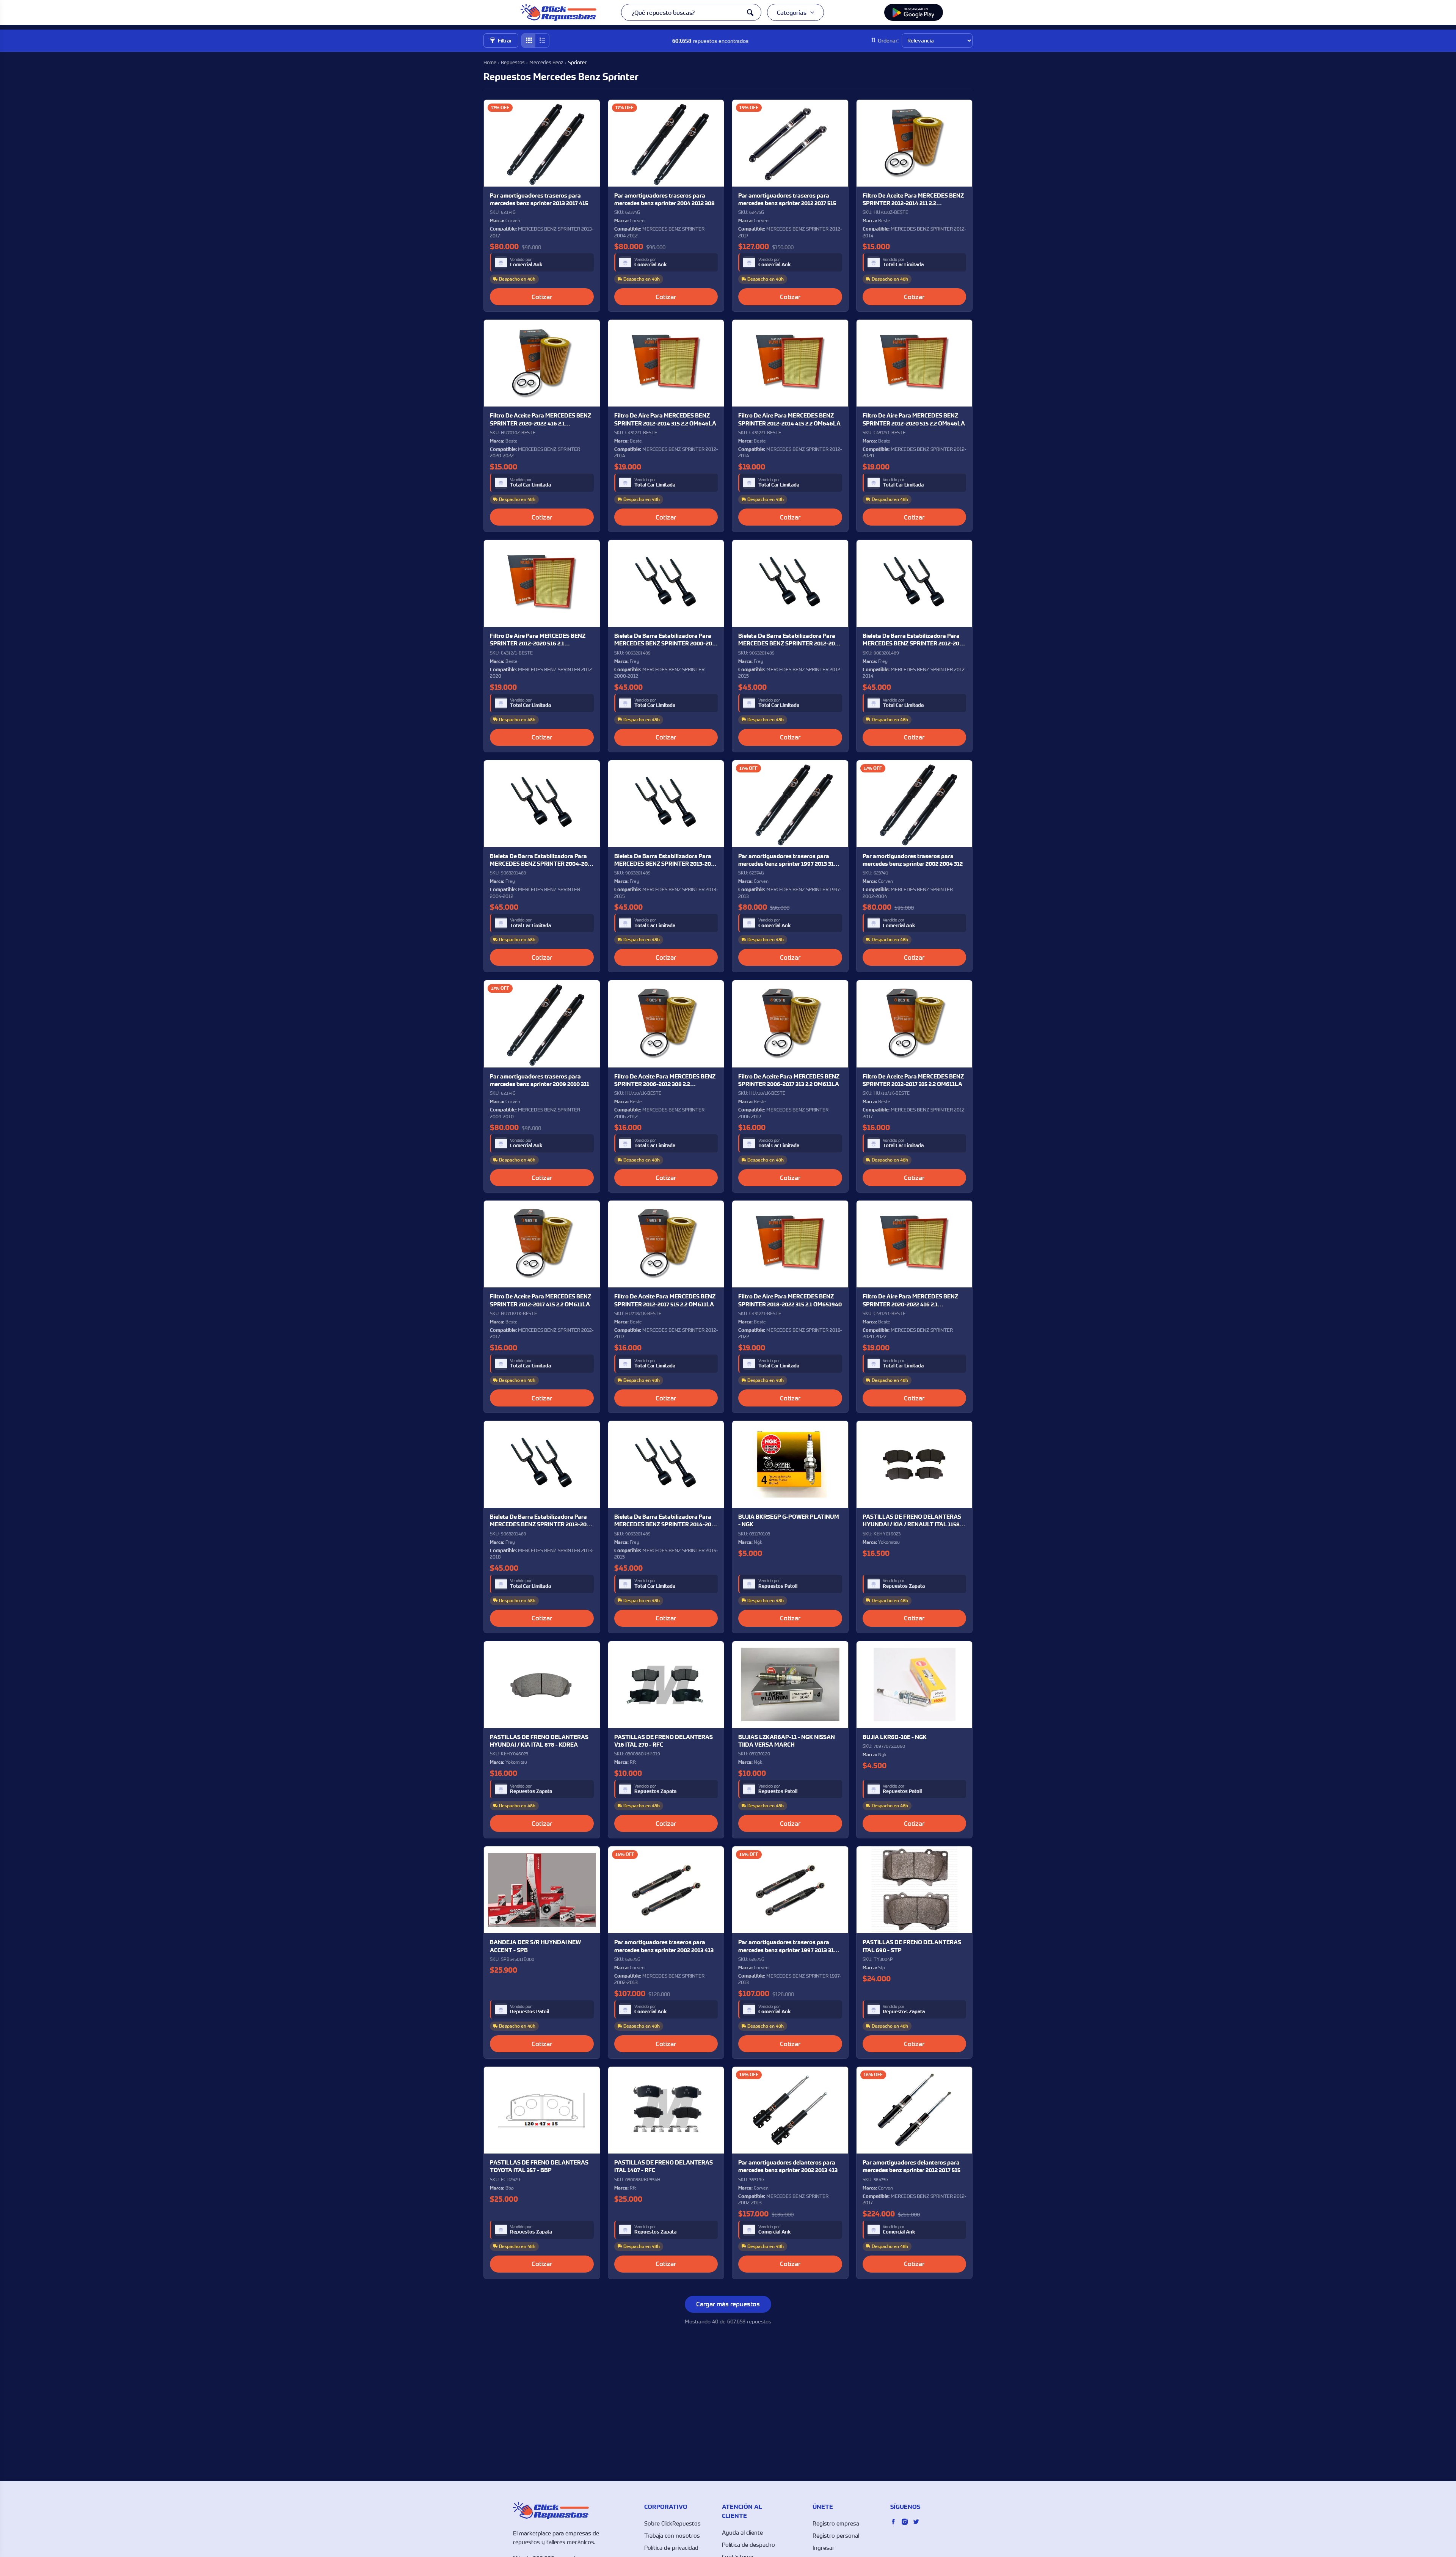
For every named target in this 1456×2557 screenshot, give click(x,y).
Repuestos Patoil (778, 1586)
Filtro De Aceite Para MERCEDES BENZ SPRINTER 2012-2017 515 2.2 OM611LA (665, 1300)
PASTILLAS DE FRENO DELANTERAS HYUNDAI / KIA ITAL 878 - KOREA (539, 1741)
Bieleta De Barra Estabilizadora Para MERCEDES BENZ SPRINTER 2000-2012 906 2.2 (666, 640)
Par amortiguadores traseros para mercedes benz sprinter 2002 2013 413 (664, 1946)
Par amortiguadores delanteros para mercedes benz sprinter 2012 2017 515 (912, 2166)
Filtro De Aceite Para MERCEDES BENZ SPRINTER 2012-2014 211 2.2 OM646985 (913, 200)
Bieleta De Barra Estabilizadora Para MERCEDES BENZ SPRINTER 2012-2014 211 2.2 (914, 640)
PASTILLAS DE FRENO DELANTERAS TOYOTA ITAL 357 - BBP (539, 2166)
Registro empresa (836, 2523)
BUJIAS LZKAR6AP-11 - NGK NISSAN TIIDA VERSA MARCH (787, 1741)
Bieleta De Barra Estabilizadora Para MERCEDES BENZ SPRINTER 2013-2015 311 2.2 (665, 860)
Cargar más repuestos (728, 2304)
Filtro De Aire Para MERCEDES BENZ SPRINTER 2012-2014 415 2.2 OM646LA (789, 419)
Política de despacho (748, 2544)
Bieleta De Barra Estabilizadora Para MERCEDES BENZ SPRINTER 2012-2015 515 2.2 (789, 640)
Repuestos (513, 62)
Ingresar (824, 2548)
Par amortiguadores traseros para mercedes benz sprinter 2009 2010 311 (540, 1080)
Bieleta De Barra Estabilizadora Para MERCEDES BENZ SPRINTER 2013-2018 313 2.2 (541, 1521)
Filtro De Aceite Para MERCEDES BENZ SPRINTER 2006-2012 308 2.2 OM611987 (665, 1081)
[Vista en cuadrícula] (529, 41)
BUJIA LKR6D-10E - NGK (895, 1737)
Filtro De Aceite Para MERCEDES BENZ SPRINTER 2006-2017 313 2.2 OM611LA (789, 1080)
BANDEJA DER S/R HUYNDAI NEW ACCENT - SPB (535, 1946)
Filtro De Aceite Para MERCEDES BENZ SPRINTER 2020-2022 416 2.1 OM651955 (541, 420)
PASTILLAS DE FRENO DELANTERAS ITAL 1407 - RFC (664, 2166)
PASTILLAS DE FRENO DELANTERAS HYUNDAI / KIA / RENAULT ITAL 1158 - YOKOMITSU (913, 1521)
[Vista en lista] (542, 41)
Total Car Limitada (903, 265)
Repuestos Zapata (904, 1586)
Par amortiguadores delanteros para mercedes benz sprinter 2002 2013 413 (788, 2166)
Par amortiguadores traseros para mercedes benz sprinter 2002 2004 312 (913, 860)
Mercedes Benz (546, 62)
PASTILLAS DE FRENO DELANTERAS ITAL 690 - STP (912, 1946)
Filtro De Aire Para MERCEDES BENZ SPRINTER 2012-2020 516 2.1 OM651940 (538, 640)
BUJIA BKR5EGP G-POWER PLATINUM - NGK (789, 1520)
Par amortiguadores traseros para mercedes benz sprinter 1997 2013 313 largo (788, 1946)
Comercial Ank (526, 265)
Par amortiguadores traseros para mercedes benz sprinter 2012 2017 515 (787, 199)
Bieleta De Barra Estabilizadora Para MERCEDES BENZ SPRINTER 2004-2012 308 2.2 (542, 860)
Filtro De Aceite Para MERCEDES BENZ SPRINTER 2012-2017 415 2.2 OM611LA (541, 1300)
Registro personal (836, 2535)
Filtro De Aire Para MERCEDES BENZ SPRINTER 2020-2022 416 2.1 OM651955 (910, 1300)
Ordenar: (888, 40)
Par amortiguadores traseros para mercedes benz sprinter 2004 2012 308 (664, 199)
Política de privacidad (671, 2548)
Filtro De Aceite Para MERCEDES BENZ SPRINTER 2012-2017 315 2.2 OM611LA (913, 1080)
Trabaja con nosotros (672, 2535)
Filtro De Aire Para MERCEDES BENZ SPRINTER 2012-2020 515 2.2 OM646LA (914, 419)
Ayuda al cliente (742, 2532)
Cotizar (542, 297)
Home (490, 62)
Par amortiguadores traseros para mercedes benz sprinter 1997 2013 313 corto (788, 860)
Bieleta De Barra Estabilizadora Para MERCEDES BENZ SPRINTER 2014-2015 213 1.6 (666, 1521)
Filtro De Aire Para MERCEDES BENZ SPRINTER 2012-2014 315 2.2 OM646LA (665, 419)
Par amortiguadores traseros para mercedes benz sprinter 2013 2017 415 (539, 199)
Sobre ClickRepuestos (672, 2523)
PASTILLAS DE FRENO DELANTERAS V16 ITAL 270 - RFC (664, 1741)
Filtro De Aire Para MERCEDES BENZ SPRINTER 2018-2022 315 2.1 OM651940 (790, 1300)
